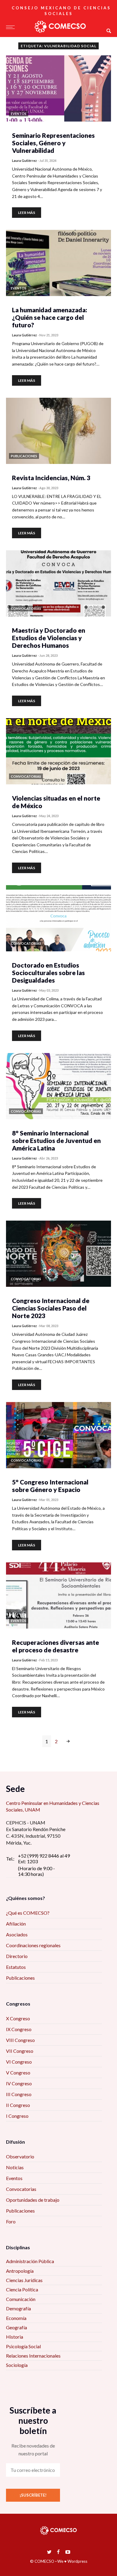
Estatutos (16, 1967)
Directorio (17, 1956)
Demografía (18, 2308)
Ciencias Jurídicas (24, 2280)
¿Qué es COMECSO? (28, 1913)
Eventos (14, 2178)
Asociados (17, 1934)
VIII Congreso (20, 2040)
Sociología (17, 2365)
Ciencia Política (22, 2289)
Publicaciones (20, 1978)
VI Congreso (19, 2062)
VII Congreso (20, 2051)
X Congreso (18, 2018)
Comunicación (21, 2299)
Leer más (27, 213)
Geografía (16, 2327)
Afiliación (16, 1924)
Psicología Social (23, 2346)
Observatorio (20, 2156)
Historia (15, 2337)
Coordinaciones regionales (33, 1945)
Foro (11, 2221)
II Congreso (18, 2105)
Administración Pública (30, 2261)
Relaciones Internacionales (33, 2356)
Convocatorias (21, 2189)
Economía (16, 2318)
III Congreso (19, 2094)
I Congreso (17, 2116)
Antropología (20, 2271)
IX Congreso (19, 2029)
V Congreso (18, 2073)
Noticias (15, 2167)
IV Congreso (19, 2083)
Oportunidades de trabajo (33, 2200)
